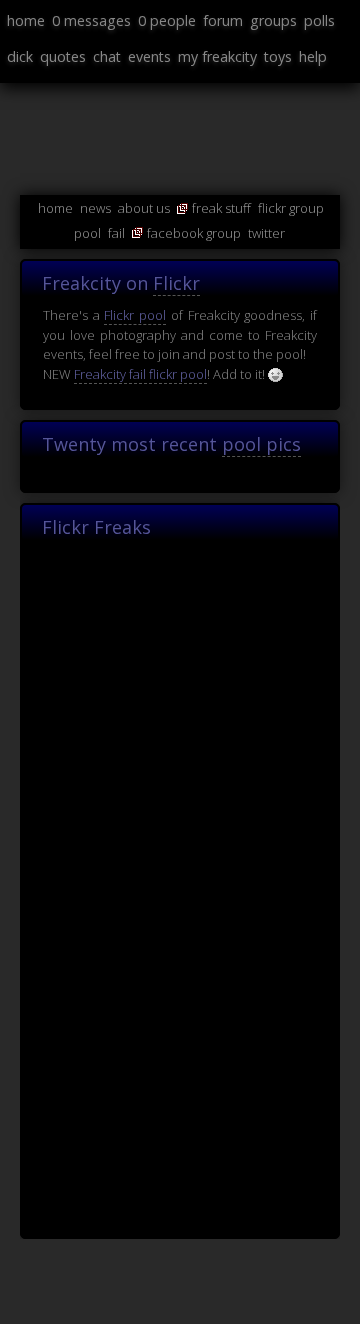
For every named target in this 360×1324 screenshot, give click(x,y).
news (95, 208)
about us (144, 208)
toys (278, 56)
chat (107, 56)
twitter (266, 233)
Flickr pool (135, 315)
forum (223, 20)
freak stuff (221, 208)
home (26, 20)
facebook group (194, 233)
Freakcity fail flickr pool (140, 374)
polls (319, 20)
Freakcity (18, 380)
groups (273, 20)
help (313, 56)
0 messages (91, 20)
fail (116, 233)
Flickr (176, 283)
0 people (167, 20)
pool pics (261, 444)
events (149, 56)
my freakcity (217, 56)
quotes (63, 56)
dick (20, 56)
